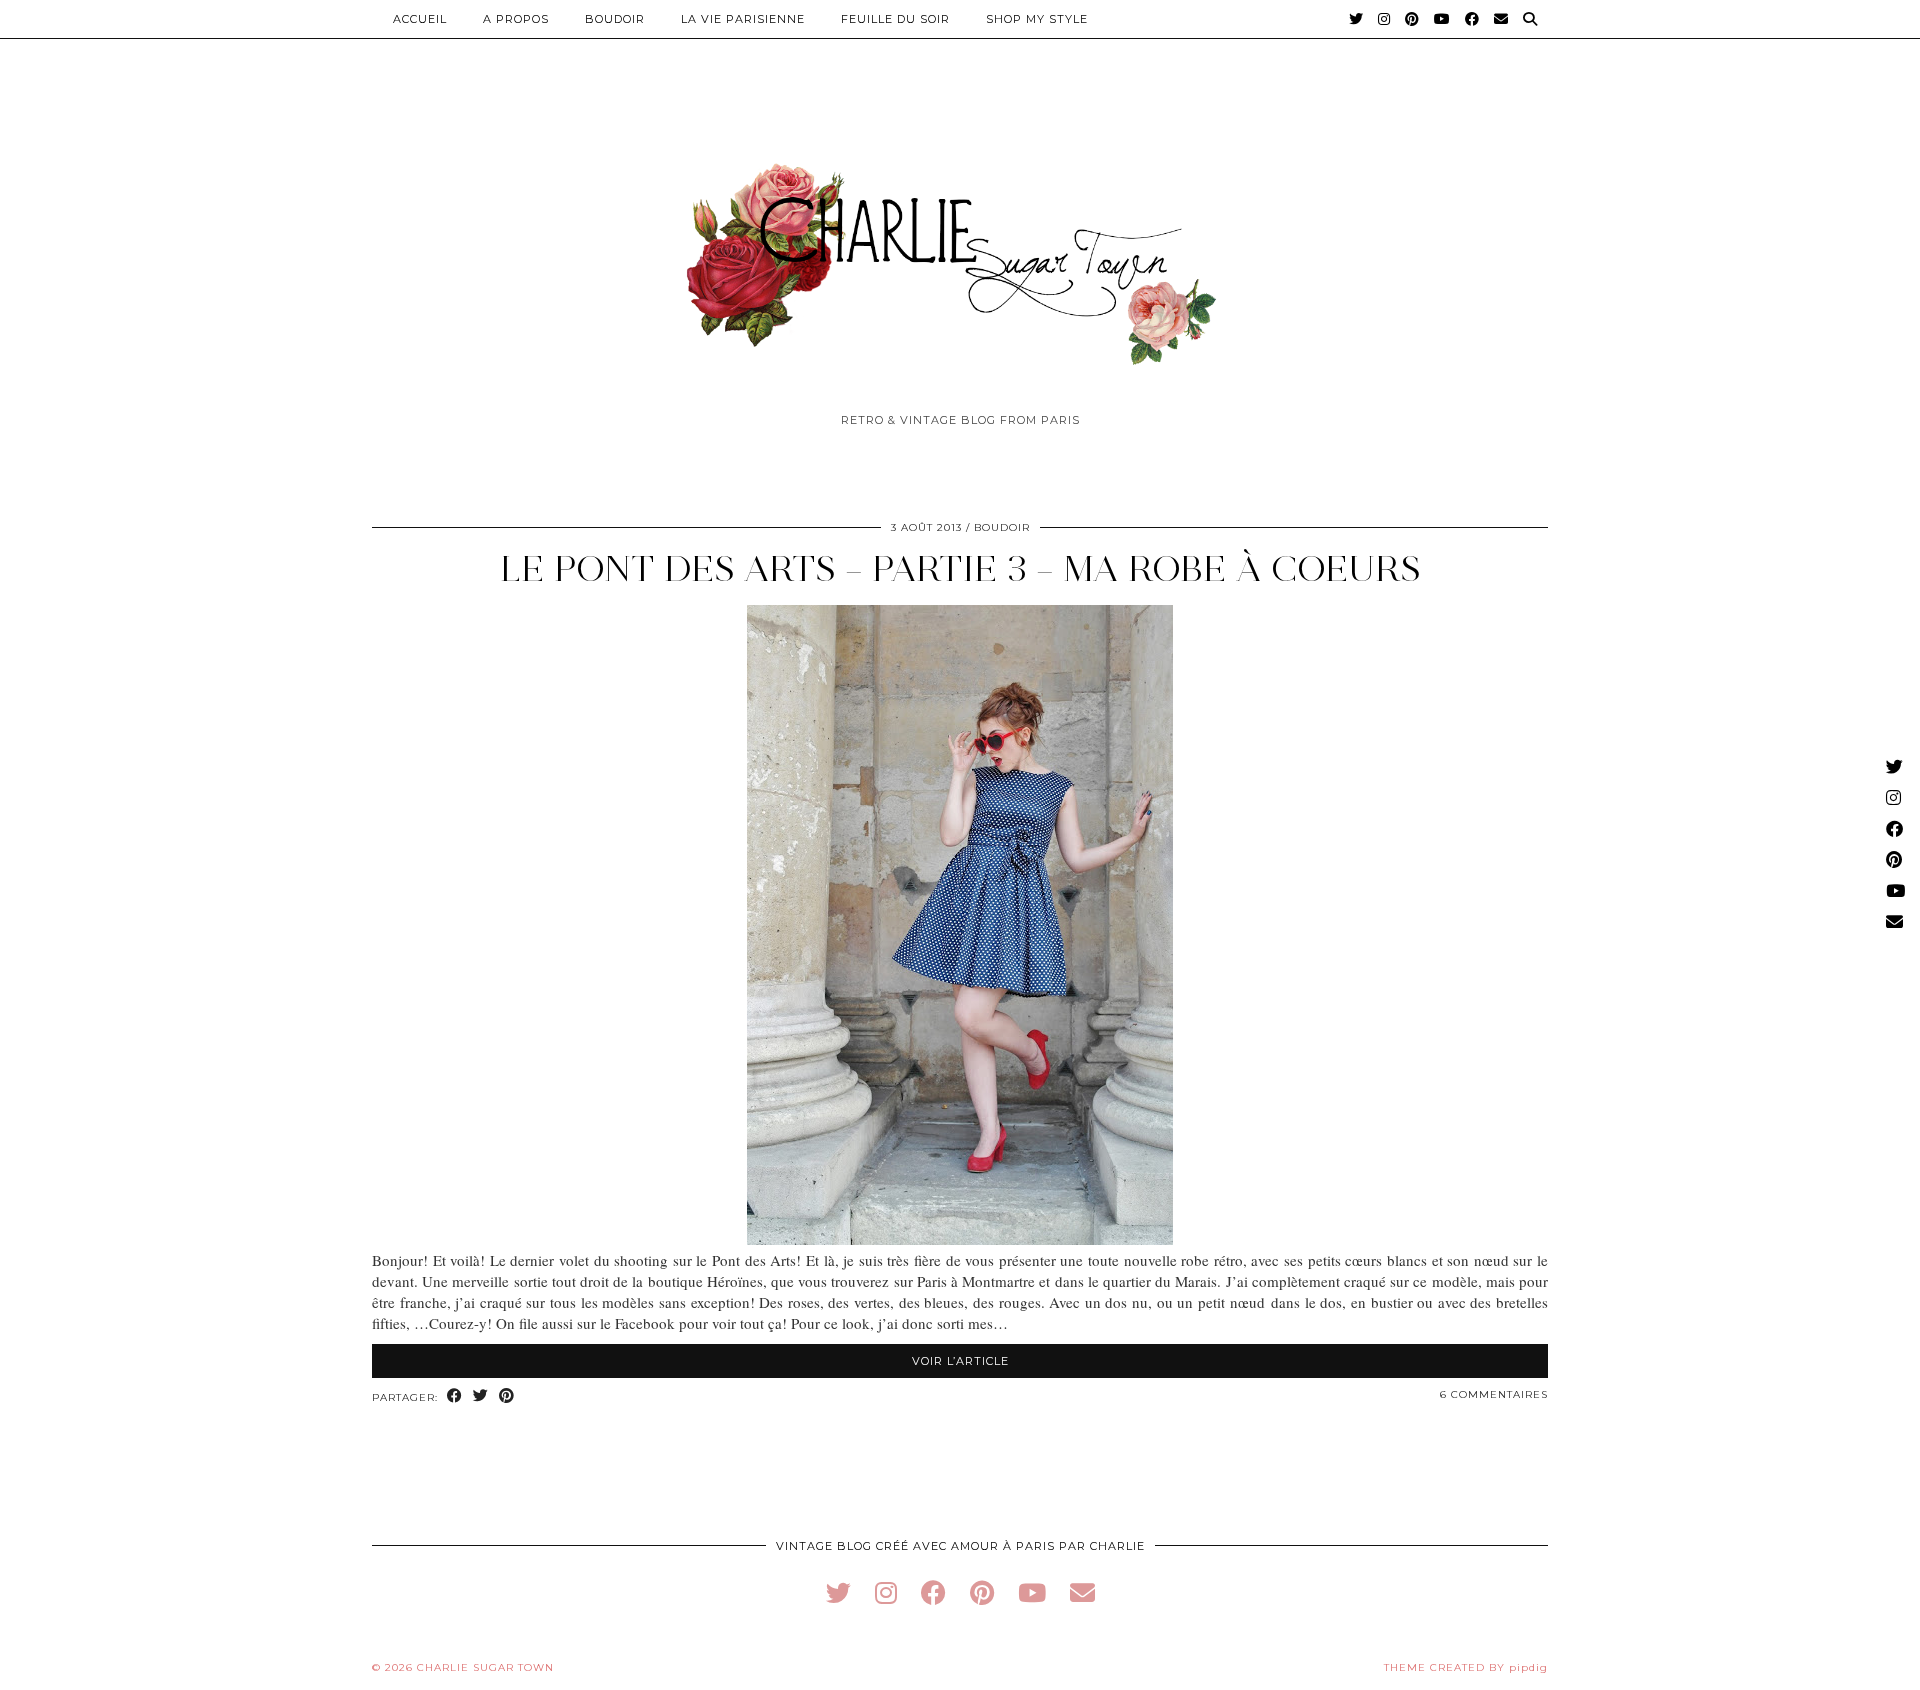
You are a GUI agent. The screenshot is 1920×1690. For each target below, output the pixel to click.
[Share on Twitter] (481, 1396)
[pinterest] (982, 1592)
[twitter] (838, 1592)
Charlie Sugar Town (485, 1667)
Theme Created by (1466, 1667)
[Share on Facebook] (455, 1396)
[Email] (1501, 19)
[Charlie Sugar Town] (960, 253)
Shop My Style (1037, 19)
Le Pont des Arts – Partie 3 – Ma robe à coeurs (960, 568)
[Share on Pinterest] (507, 1396)
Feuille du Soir (895, 19)
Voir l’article (960, 1361)
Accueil (420, 19)
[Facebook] (1472, 19)
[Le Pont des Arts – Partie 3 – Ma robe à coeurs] (960, 1239)
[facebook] (933, 1592)
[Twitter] (1356, 19)
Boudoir (615, 19)
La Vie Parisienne (743, 19)
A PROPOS (516, 19)
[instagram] (886, 1592)
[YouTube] (1442, 19)
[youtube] (1032, 1592)
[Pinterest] (1412, 19)
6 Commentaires (1494, 1394)
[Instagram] (1384, 19)
